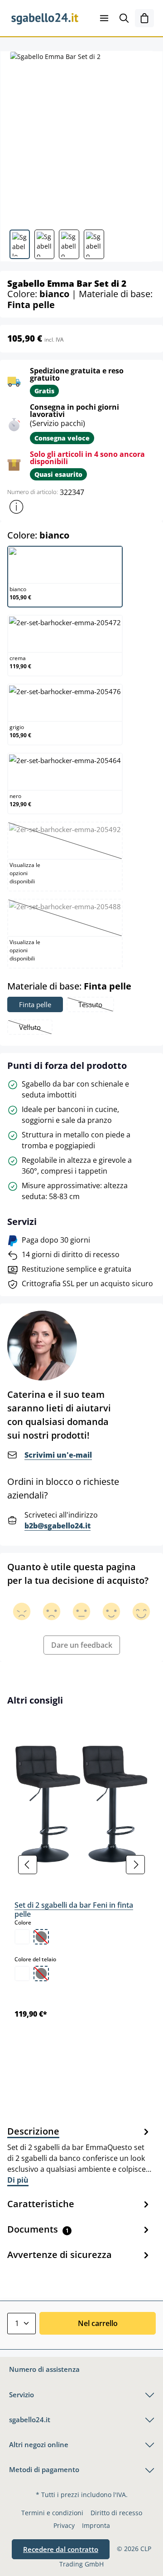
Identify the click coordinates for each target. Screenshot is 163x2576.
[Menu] (104, 18)
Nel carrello (98, 2323)
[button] (16, 507)
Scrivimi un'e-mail (58, 1455)
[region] (81, 1865)
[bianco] (22, 1937)
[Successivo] (135, 1865)
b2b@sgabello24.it (58, 1526)
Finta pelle (35, 1004)
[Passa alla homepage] (45, 18)
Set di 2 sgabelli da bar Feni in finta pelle (74, 1910)
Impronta (96, 2525)
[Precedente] (28, 1865)
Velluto (35, 1028)
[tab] (79, 2155)
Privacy (64, 2525)
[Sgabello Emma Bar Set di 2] (81, 137)
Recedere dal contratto (61, 2549)
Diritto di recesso (116, 2513)
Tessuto (96, 1006)
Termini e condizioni (52, 2513)
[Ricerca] (124, 18)
